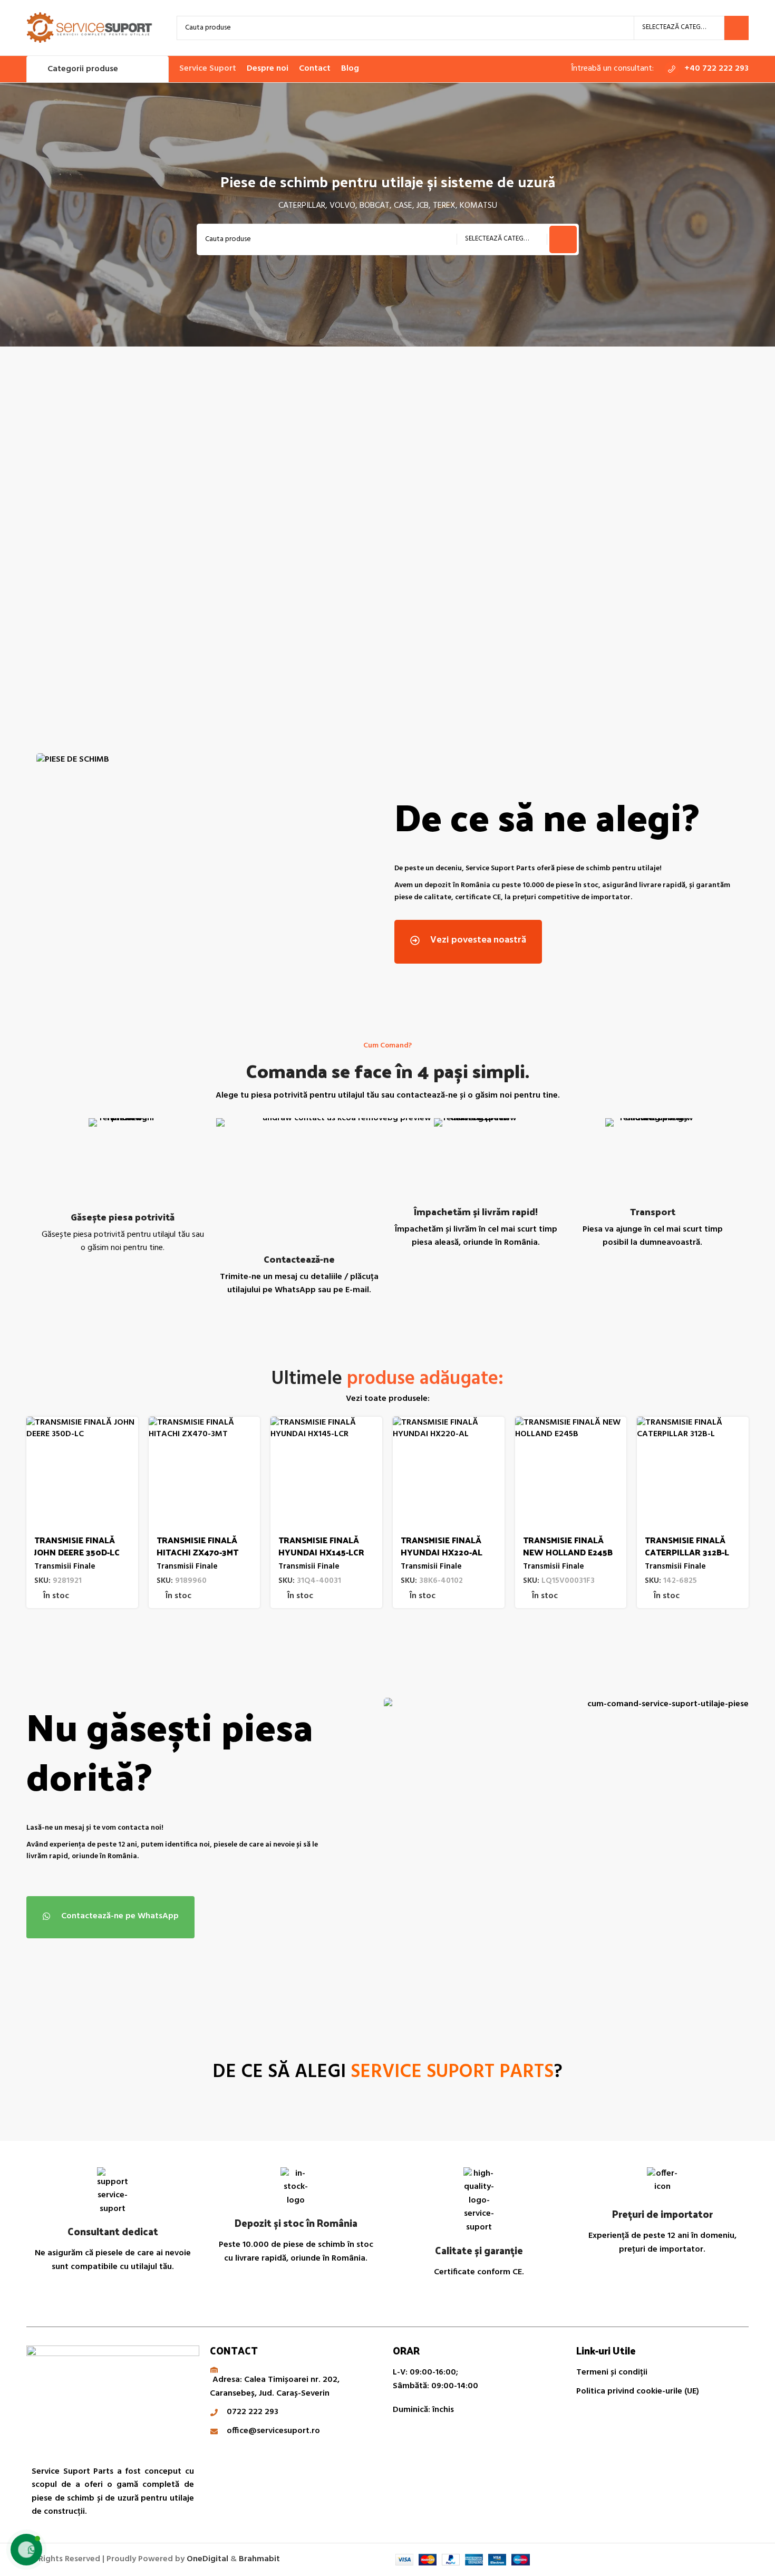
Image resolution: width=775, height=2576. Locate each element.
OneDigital (207, 2559)
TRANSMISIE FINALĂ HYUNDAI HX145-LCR (321, 1546)
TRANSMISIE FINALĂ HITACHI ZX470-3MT (197, 1546)
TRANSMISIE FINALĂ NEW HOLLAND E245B (568, 1546)
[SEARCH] (737, 28)
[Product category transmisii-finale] (478, 534)
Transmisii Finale (65, 1567)
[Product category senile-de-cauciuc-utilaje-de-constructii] (297, 534)
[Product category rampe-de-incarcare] (660, 534)
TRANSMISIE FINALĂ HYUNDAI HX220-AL (442, 1546)
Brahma (259, 2559)
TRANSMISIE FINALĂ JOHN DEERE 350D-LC (77, 1546)
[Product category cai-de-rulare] (115, 534)
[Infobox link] (706, 69)
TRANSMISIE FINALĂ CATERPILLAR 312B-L (687, 1546)
